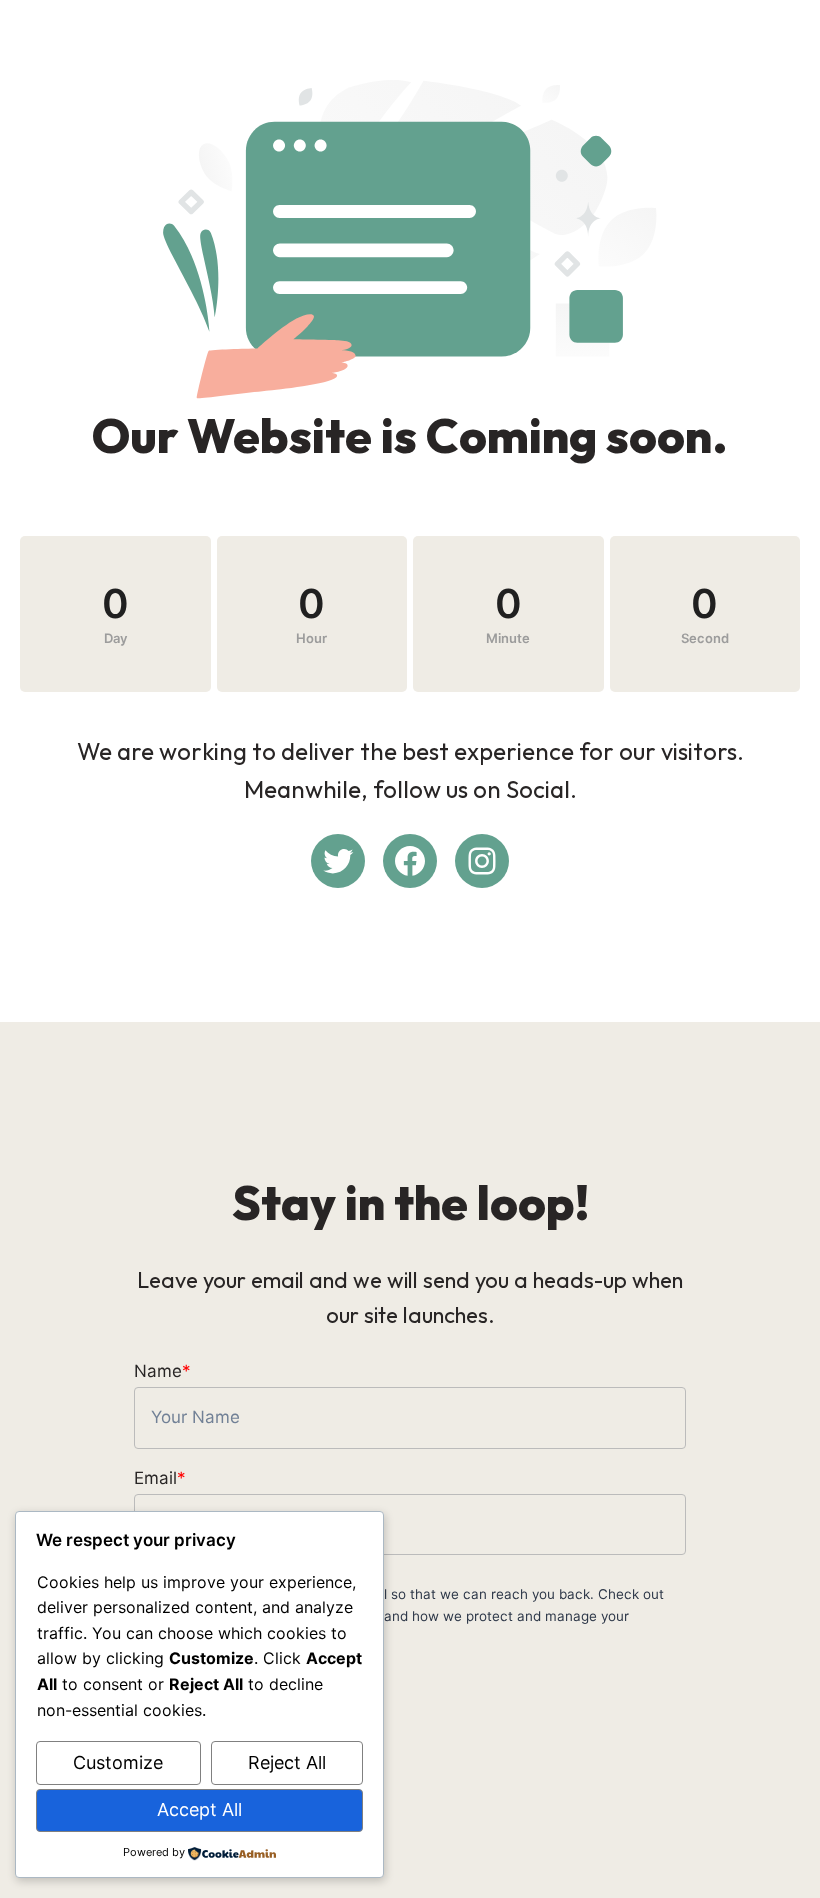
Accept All (199, 1809)
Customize (118, 1762)
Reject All (287, 1762)
